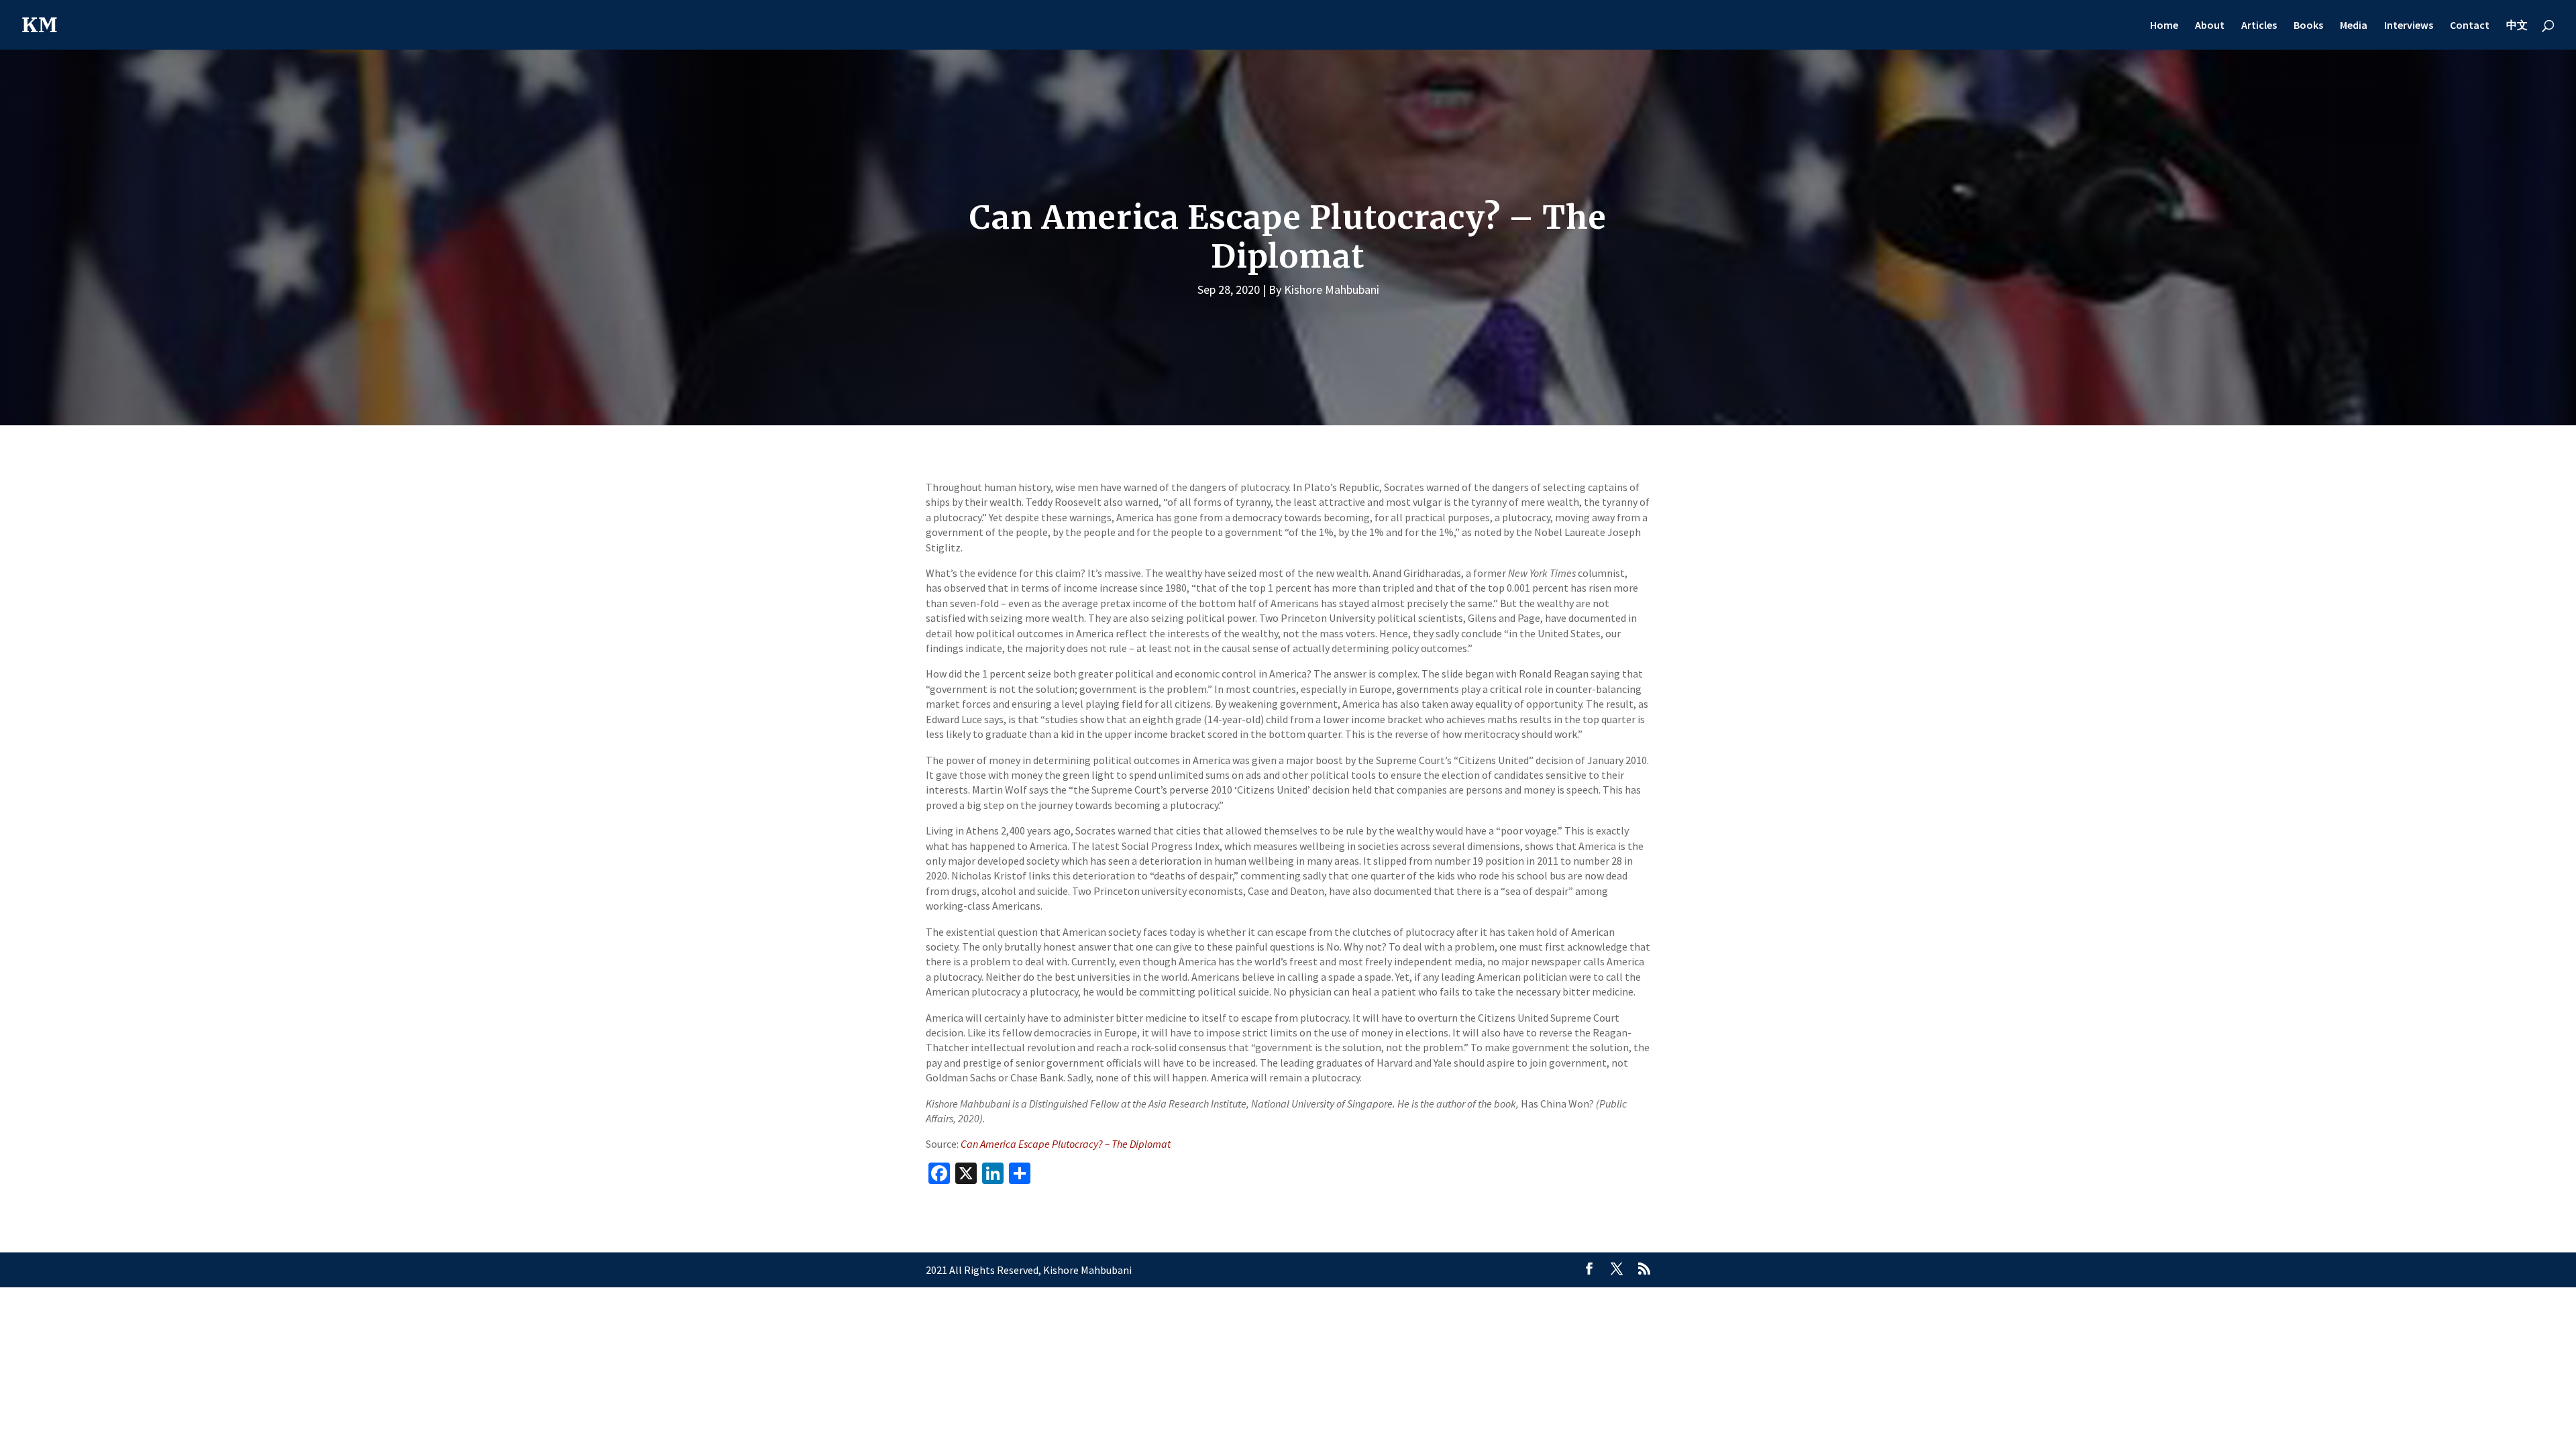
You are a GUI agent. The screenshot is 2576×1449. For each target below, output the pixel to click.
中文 (2517, 26)
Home (2164, 26)
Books (2308, 26)
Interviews (2409, 26)
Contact (2470, 26)
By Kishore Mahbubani (1324, 289)
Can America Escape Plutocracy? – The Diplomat (1066, 1144)
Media (2354, 26)
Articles (2259, 26)
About (2210, 26)
